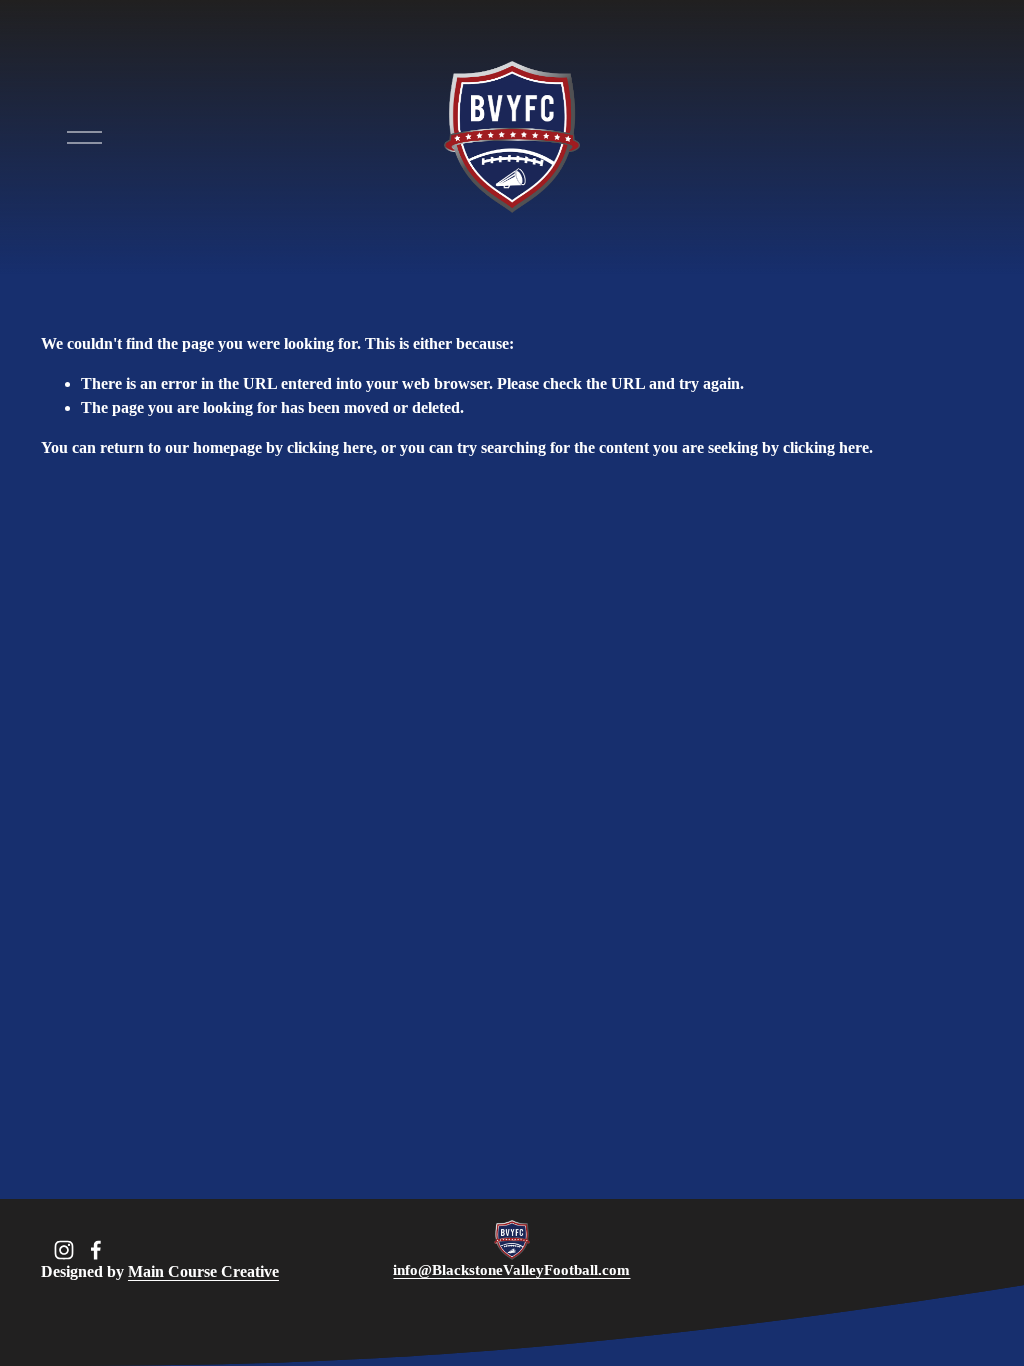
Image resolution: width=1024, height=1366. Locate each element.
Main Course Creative (203, 1271)
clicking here (330, 447)
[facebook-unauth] (96, 1250)
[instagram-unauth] (64, 1250)
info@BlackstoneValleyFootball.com (511, 1270)
